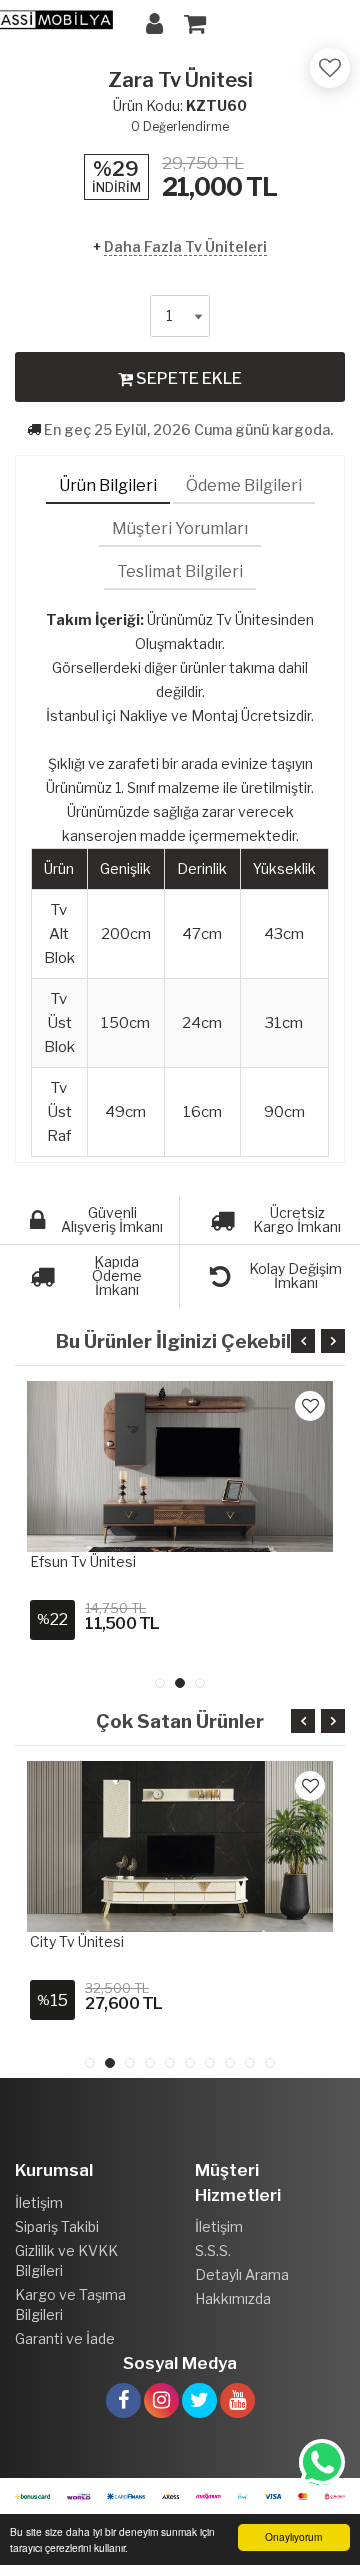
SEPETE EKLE (187, 378)
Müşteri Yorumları (180, 528)
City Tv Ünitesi (77, 1941)
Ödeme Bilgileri (244, 485)
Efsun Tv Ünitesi (83, 1561)
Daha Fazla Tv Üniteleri (185, 246)
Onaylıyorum (293, 2536)
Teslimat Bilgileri (180, 571)
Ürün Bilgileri (108, 485)
